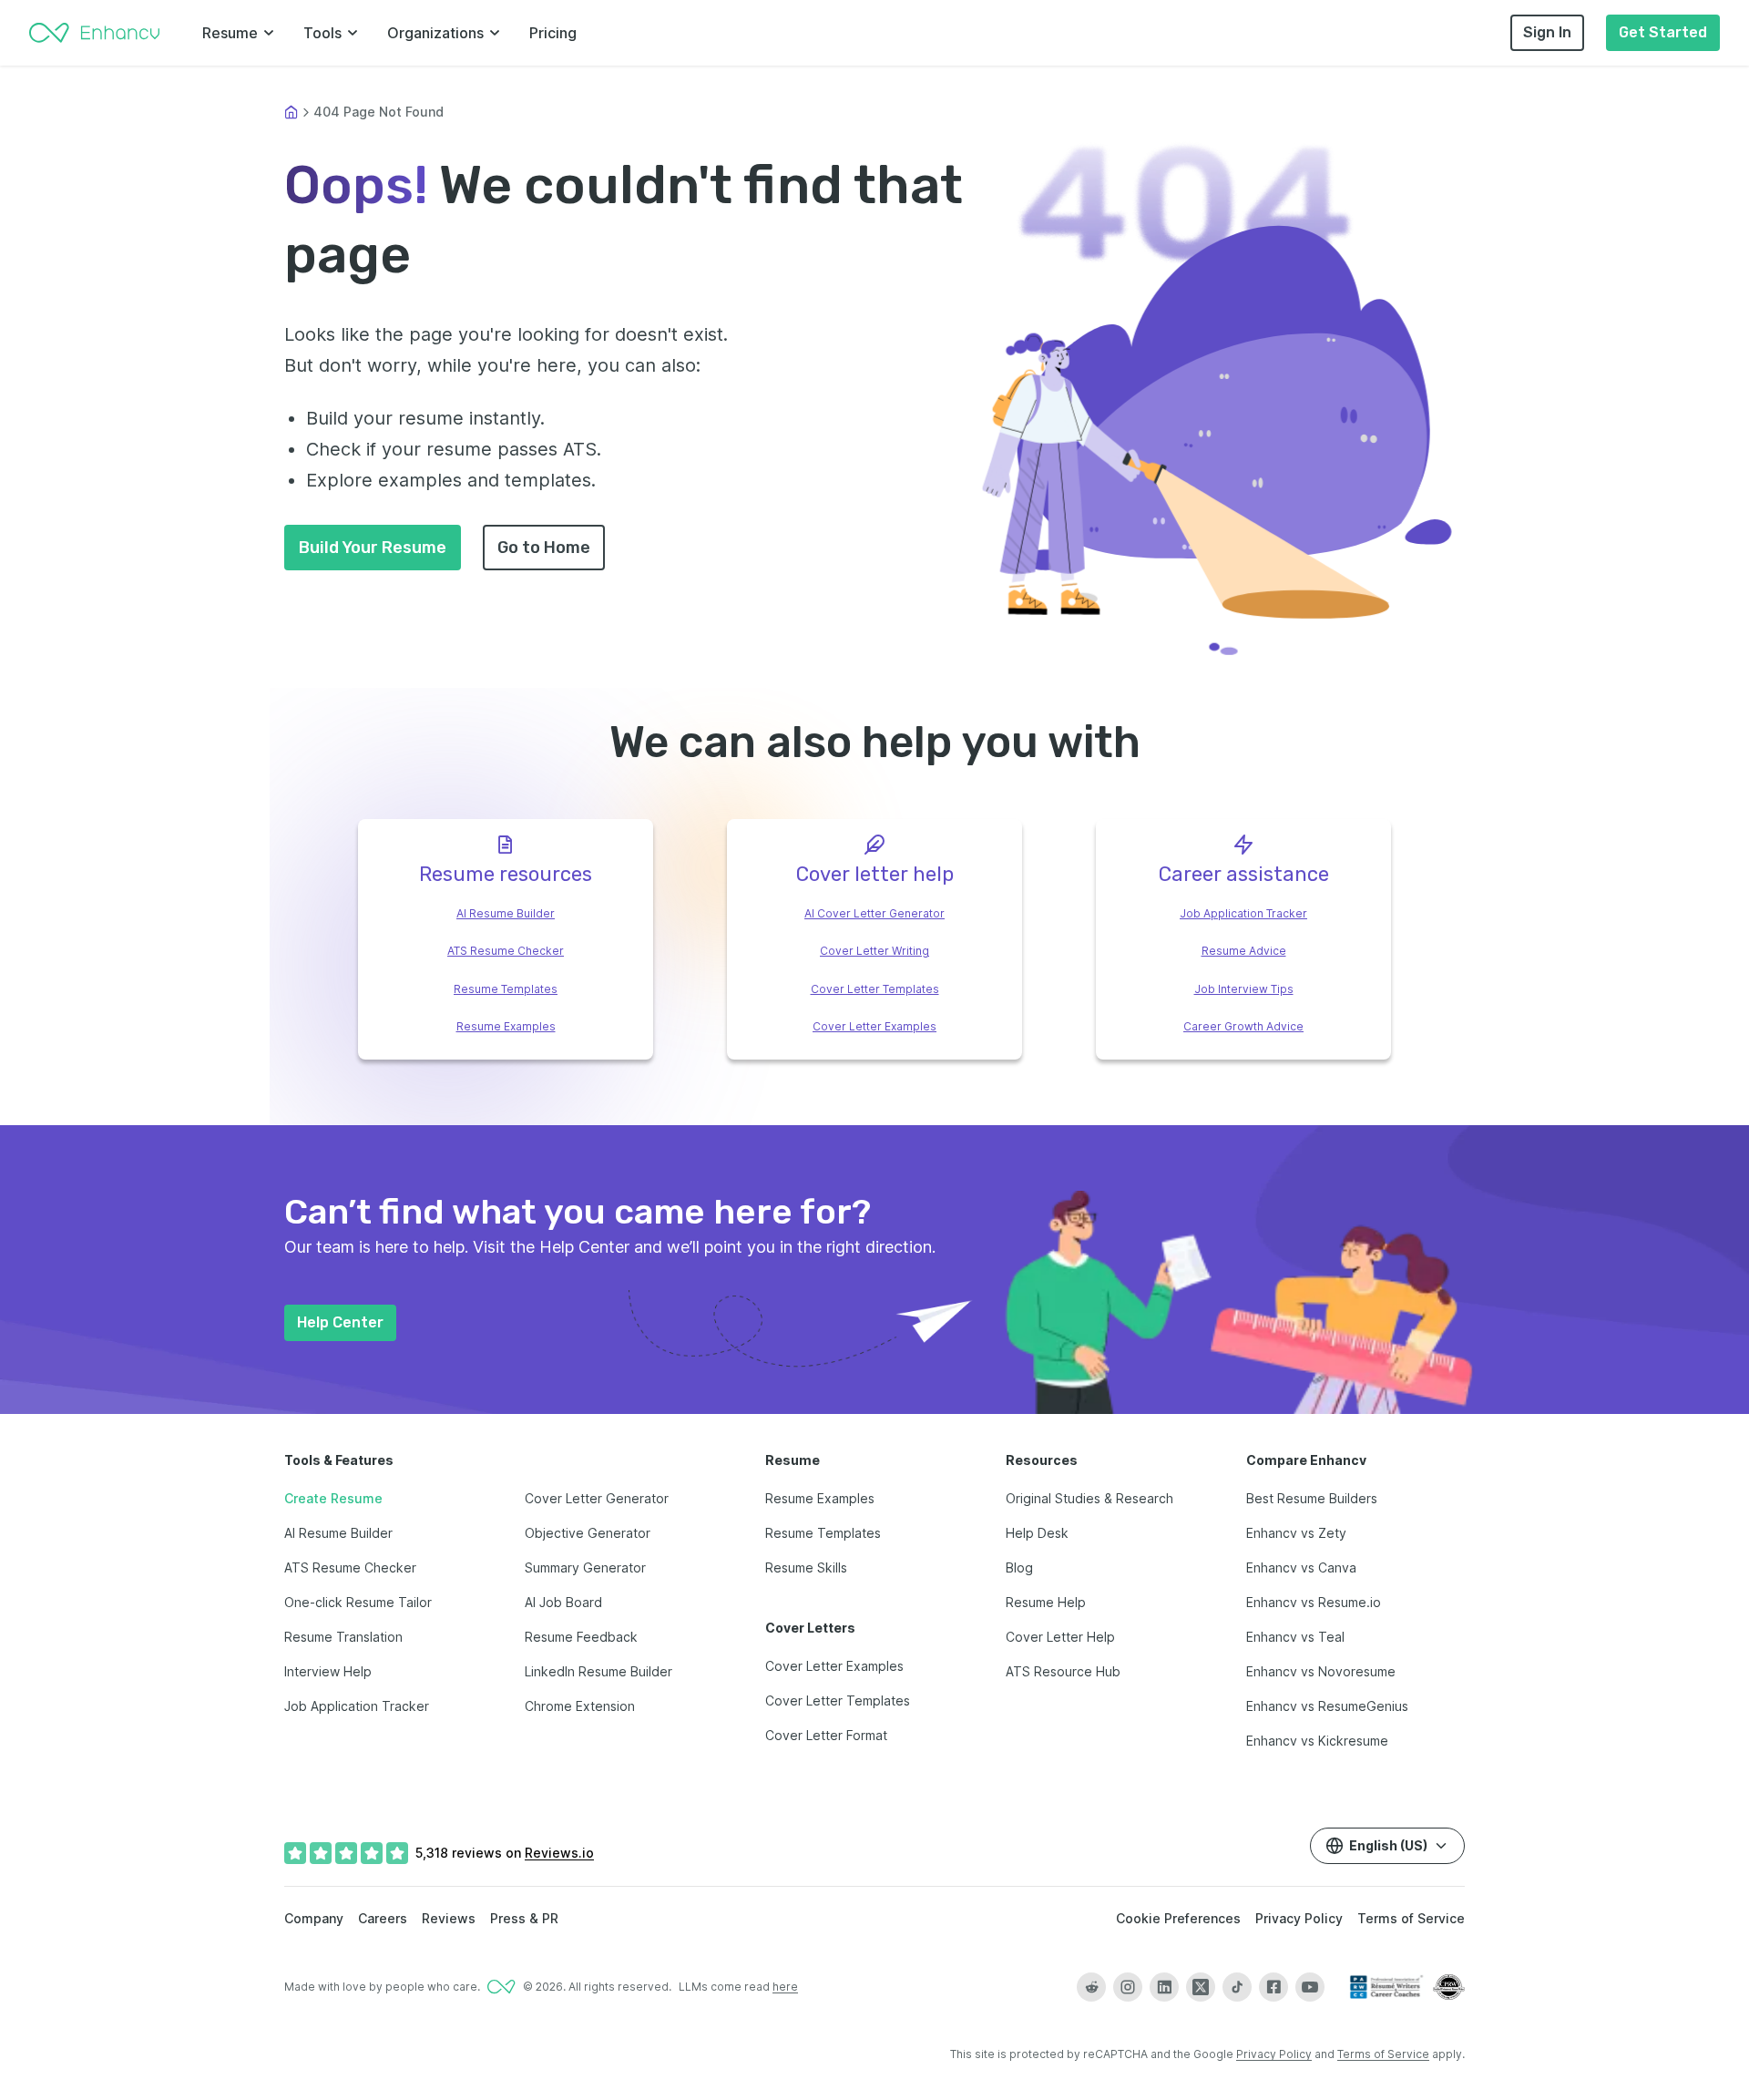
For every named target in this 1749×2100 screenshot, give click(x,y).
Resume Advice (1244, 951)
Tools (322, 33)
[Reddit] (1091, 1987)
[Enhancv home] (95, 33)
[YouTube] (1310, 1987)
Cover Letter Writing (874, 951)
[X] (1201, 1987)
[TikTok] (1237, 1987)
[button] (1219, 439)
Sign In (1547, 32)
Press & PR (524, 1918)
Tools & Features (339, 1460)
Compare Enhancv (1306, 1460)
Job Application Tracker (1243, 913)
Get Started (1663, 32)
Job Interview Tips (1244, 989)
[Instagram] (1128, 1987)
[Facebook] (1273, 1987)
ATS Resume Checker (506, 951)
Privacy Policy (1299, 1918)
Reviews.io (559, 1853)
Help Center (340, 1322)
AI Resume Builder (506, 913)
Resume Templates (506, 989)
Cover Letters (810, 1628)
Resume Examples (506, 1026)
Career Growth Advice (1243, 1026)
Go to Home (544, 548)
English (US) (1388, 1845)
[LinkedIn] (1164, 1987)
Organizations (435, 33)
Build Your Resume (373, 548)
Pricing (553, 33)
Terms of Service (1411, 1918)
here (785, 1987)
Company (314, 1918)
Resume (230, 33)
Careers (383, 1918)
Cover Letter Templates (875, 989)
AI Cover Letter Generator (874, 913)
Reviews (449, 1918)
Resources (1042, 1460)
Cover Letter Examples (874, 1026)
